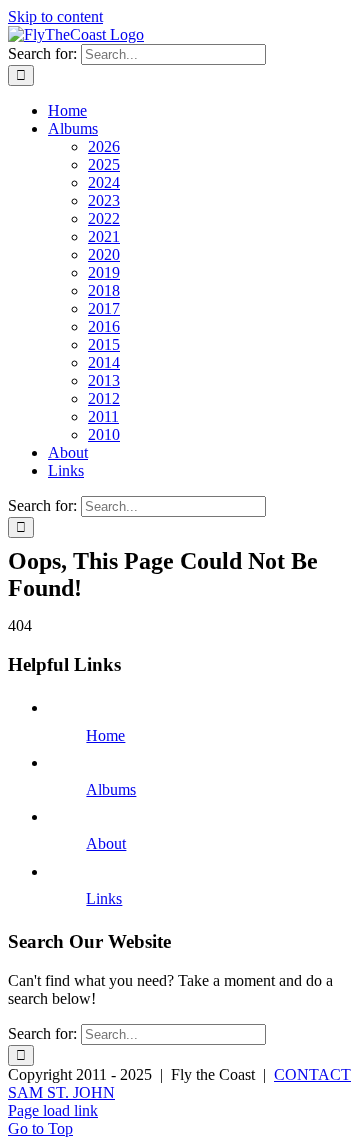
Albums (111, 789)
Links (104, 898)
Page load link (53, 1110)
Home (105, 735)
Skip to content (55, 16)
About (106, 843)
